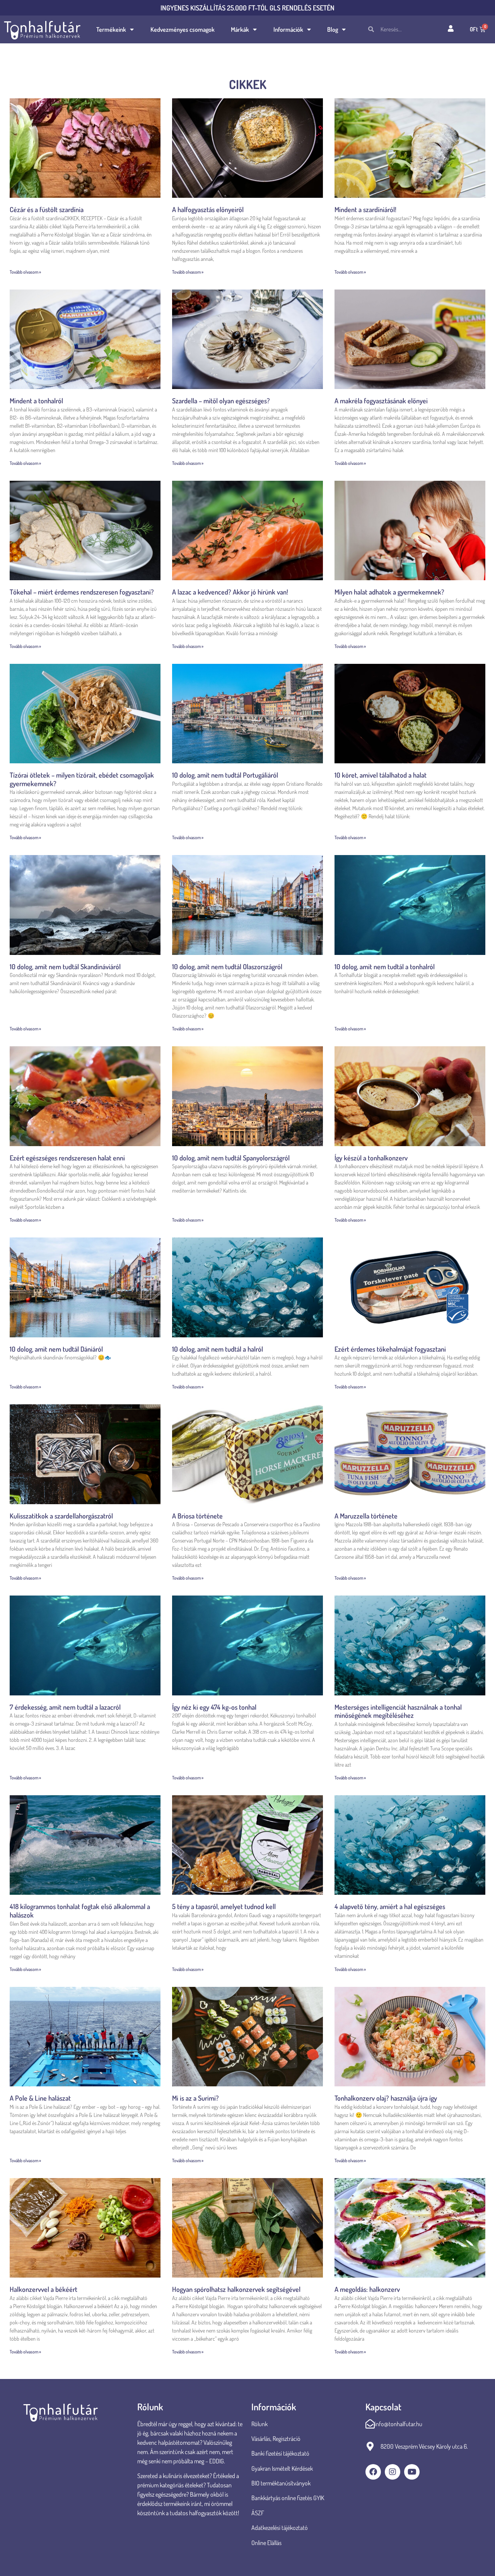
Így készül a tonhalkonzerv (371, 1158)
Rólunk (259, 2424)
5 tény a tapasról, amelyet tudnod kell (224, 1906)
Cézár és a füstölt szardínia (47, 209)
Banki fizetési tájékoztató (280, 2453)
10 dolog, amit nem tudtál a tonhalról (385, 967)
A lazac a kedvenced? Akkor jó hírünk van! (230, 592)
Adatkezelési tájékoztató (280, 2528)
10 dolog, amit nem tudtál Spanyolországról (231, 1158)
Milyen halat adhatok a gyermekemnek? (389, 592)
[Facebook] (373, 2472)
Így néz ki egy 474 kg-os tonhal (214, 1707)
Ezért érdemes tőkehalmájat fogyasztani (390, 1349)
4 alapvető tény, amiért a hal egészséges (390, 1906)
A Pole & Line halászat (40, 2098)
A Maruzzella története (366, 1516)
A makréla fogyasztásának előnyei (381, 401)
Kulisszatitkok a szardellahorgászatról (61, 1516)
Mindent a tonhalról (36, 401)
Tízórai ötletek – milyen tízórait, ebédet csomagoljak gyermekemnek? (82, 779)
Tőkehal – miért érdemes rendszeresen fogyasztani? (82, 592)
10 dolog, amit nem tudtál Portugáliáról (225, 775)
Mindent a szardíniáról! (365, 209)
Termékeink (111, 29)
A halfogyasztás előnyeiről (208, 209)
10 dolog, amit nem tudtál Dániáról (56, 1349)
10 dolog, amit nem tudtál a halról (218, 1349)
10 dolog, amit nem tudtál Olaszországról (227, 967)
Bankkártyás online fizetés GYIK (288, 2498)
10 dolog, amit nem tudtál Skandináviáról (65, 967)
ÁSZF (258, 2513)
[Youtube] (412, 2472)
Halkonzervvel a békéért (44, 2289)
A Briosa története (197, 1516)
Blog (333, 29)
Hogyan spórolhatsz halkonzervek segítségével (236, 2289)
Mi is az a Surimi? (195, 2098)
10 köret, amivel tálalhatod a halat (381, 775)
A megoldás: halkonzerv (367, 2289)
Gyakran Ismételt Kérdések (282, 2468)
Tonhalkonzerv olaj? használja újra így (386, 2098)
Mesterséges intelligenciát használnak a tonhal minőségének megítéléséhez (398, 1711)
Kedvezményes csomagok (183, 29)
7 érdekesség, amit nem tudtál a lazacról (65, 1707)
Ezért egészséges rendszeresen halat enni (67, 1158)
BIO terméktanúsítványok (282, 2483)
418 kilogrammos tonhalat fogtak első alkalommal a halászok (80, 1911)
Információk (288, 29)
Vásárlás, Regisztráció (276, 2439)
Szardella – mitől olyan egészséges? (221, 401)
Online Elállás (266, 2543)
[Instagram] (393, 2472)
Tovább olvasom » (25, 272)
